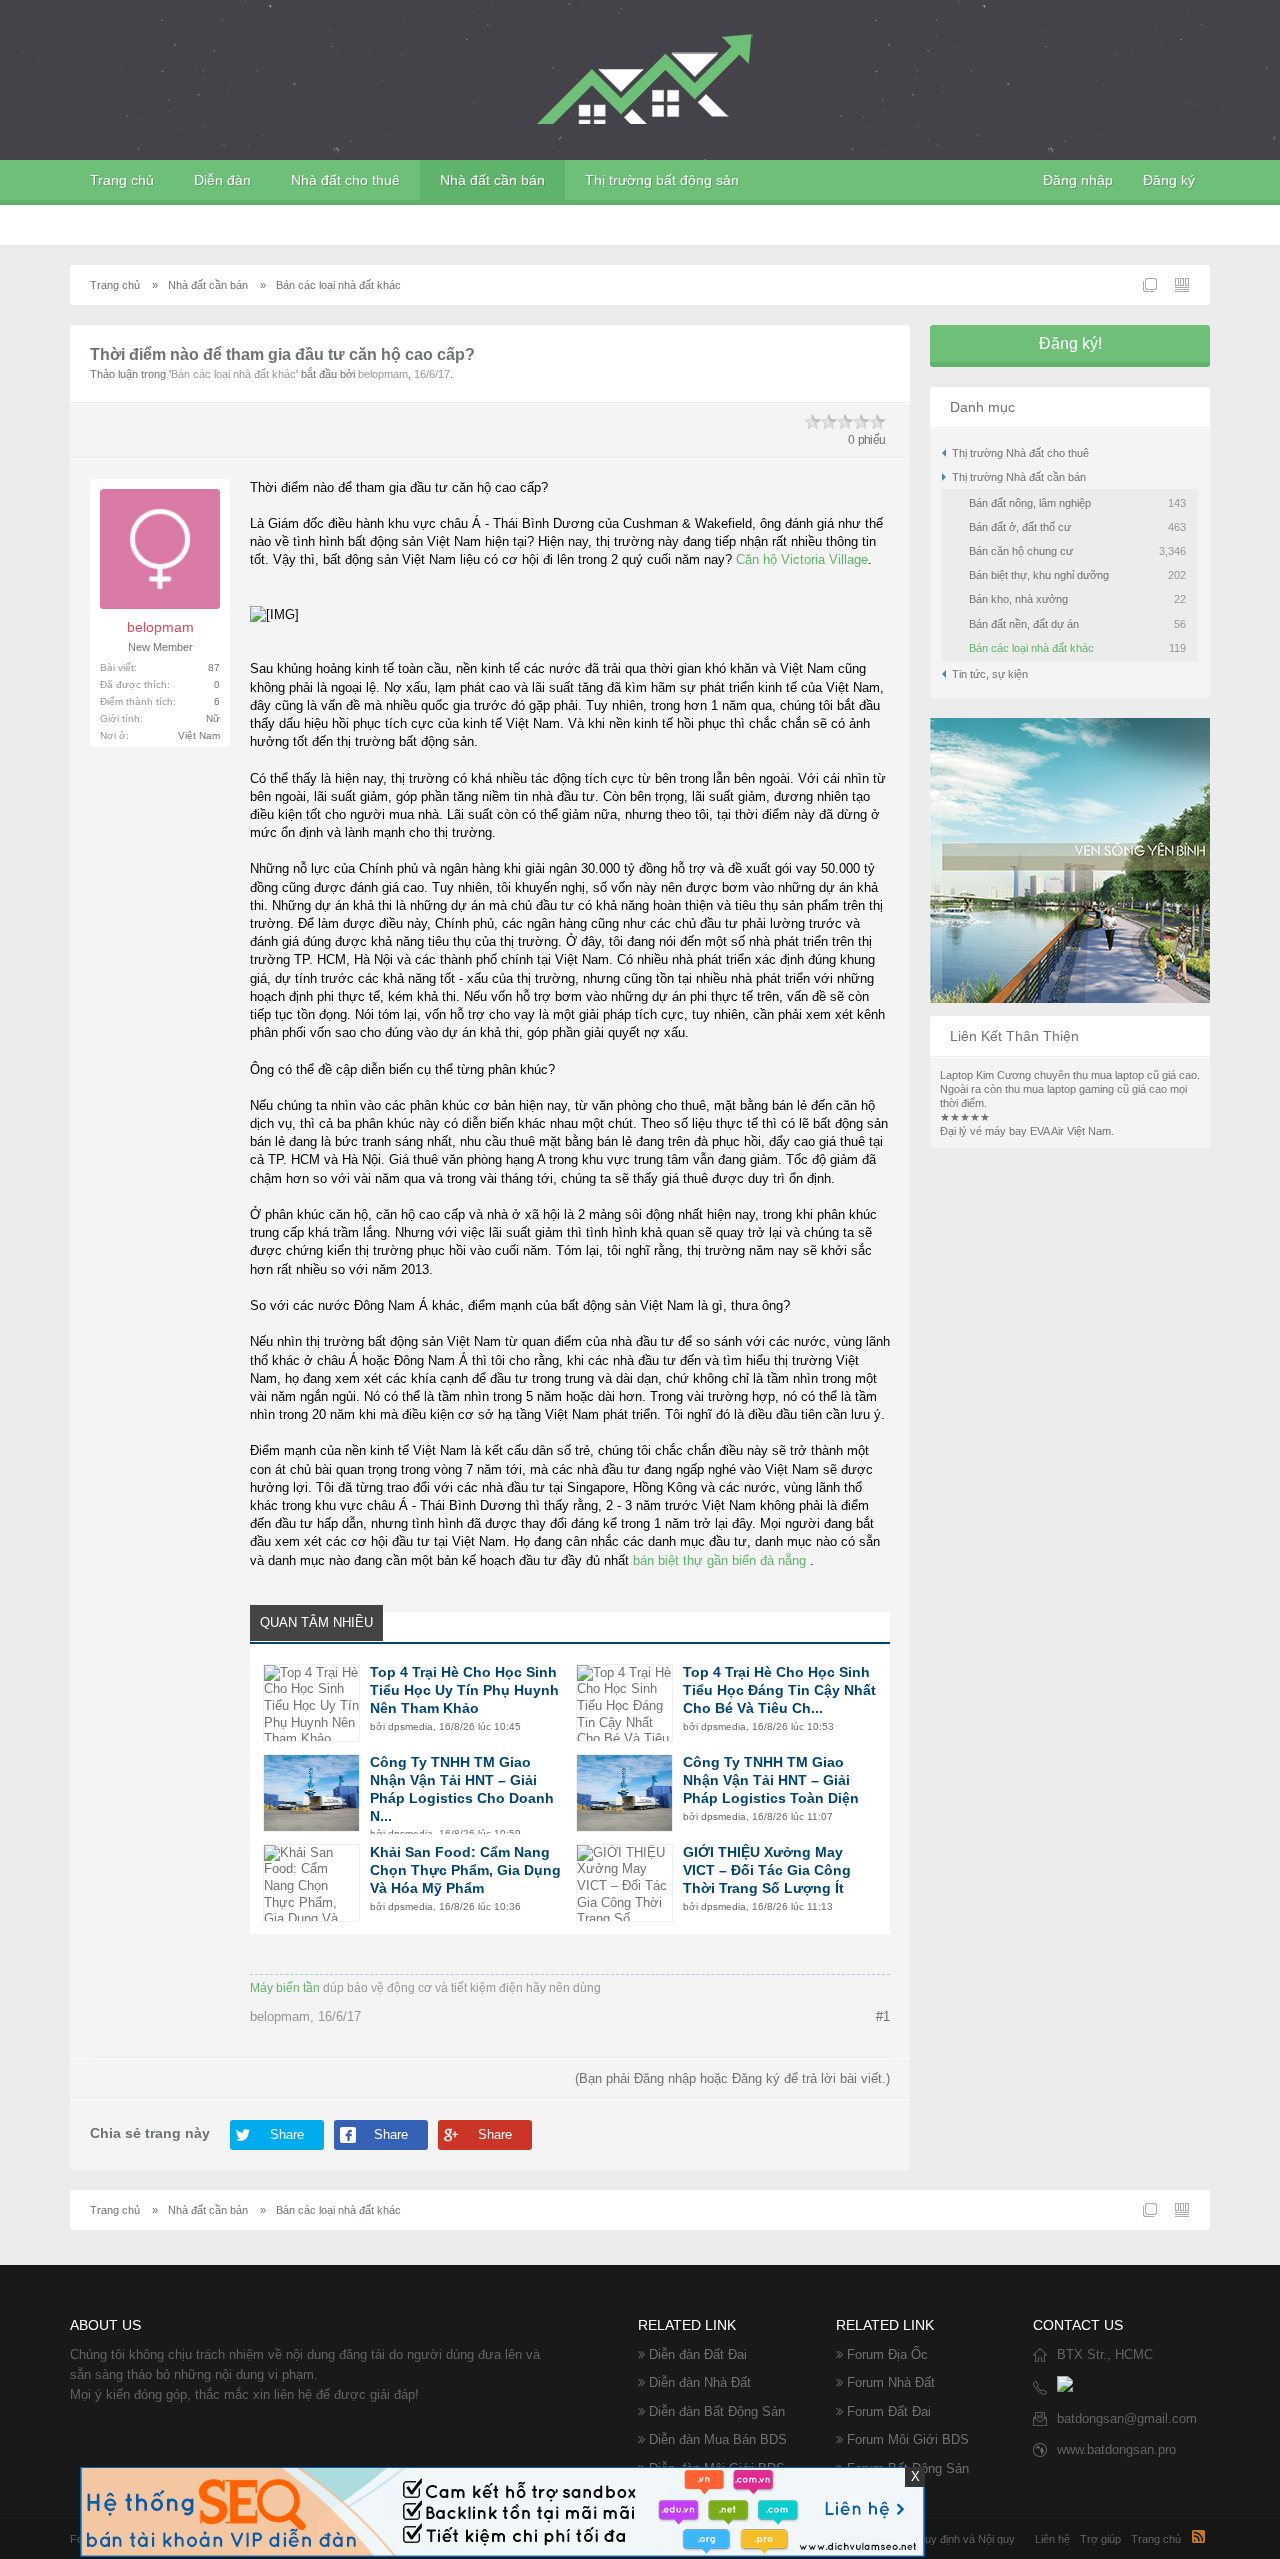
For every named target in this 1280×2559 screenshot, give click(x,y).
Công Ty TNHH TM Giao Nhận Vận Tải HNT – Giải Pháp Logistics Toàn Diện (771, 1780)
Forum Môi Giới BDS (908, 2439)
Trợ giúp (1100, 2539)
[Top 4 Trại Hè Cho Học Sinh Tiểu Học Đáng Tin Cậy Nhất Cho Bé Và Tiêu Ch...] (624, 1703)
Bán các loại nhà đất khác (233, 374)
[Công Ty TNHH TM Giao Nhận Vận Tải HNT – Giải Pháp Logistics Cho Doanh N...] (311, 1793)
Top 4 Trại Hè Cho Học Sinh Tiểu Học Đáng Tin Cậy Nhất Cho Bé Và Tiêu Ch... (779, 1690)
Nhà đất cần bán (492, 180)
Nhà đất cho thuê (345, 180)
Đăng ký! (1070, 343)
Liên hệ (1052, 2539)
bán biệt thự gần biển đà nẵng (719, 1560)
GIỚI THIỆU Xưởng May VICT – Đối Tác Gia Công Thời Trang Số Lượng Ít (767, 1870)
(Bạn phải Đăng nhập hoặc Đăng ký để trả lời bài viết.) (732, 2078)
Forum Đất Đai (889, 2411)
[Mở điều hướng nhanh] (1150, 285)
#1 (883, 2016)
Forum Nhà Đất (891, 2382)
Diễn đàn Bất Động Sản (717, 2411)
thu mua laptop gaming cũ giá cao (1086, 1089)
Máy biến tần (285, 1988)
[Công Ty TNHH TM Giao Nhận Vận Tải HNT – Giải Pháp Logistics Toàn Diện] (624, 1793)
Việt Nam (199, 735)
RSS (1198, 2536)
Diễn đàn (222, 180)
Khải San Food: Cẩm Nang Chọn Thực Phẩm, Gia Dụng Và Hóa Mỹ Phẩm (465, 1870)
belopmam (383, 374)
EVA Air (1047, 1131)
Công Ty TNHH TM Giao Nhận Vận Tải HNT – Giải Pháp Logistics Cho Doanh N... (462, 1789)
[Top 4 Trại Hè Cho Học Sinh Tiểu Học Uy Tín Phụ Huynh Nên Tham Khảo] (311, 1703)
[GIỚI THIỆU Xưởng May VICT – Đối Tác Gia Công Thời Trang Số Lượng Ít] (624, 1883)
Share (287, 2134)
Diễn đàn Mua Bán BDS (718, 2439)
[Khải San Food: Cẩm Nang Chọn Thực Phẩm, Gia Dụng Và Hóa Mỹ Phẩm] (311, 1883)
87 (214, 667)
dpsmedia (410, 1726)
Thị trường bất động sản (662, 180)
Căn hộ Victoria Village (802, 559)
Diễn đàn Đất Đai (698, 2354)
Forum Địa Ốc (887, 2354)
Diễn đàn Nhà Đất (700, 2382)
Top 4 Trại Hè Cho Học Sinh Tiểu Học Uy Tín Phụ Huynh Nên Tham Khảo (464, 1690)
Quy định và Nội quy (965, 2539)
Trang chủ (122, 180)
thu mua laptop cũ (1116, 1075)
